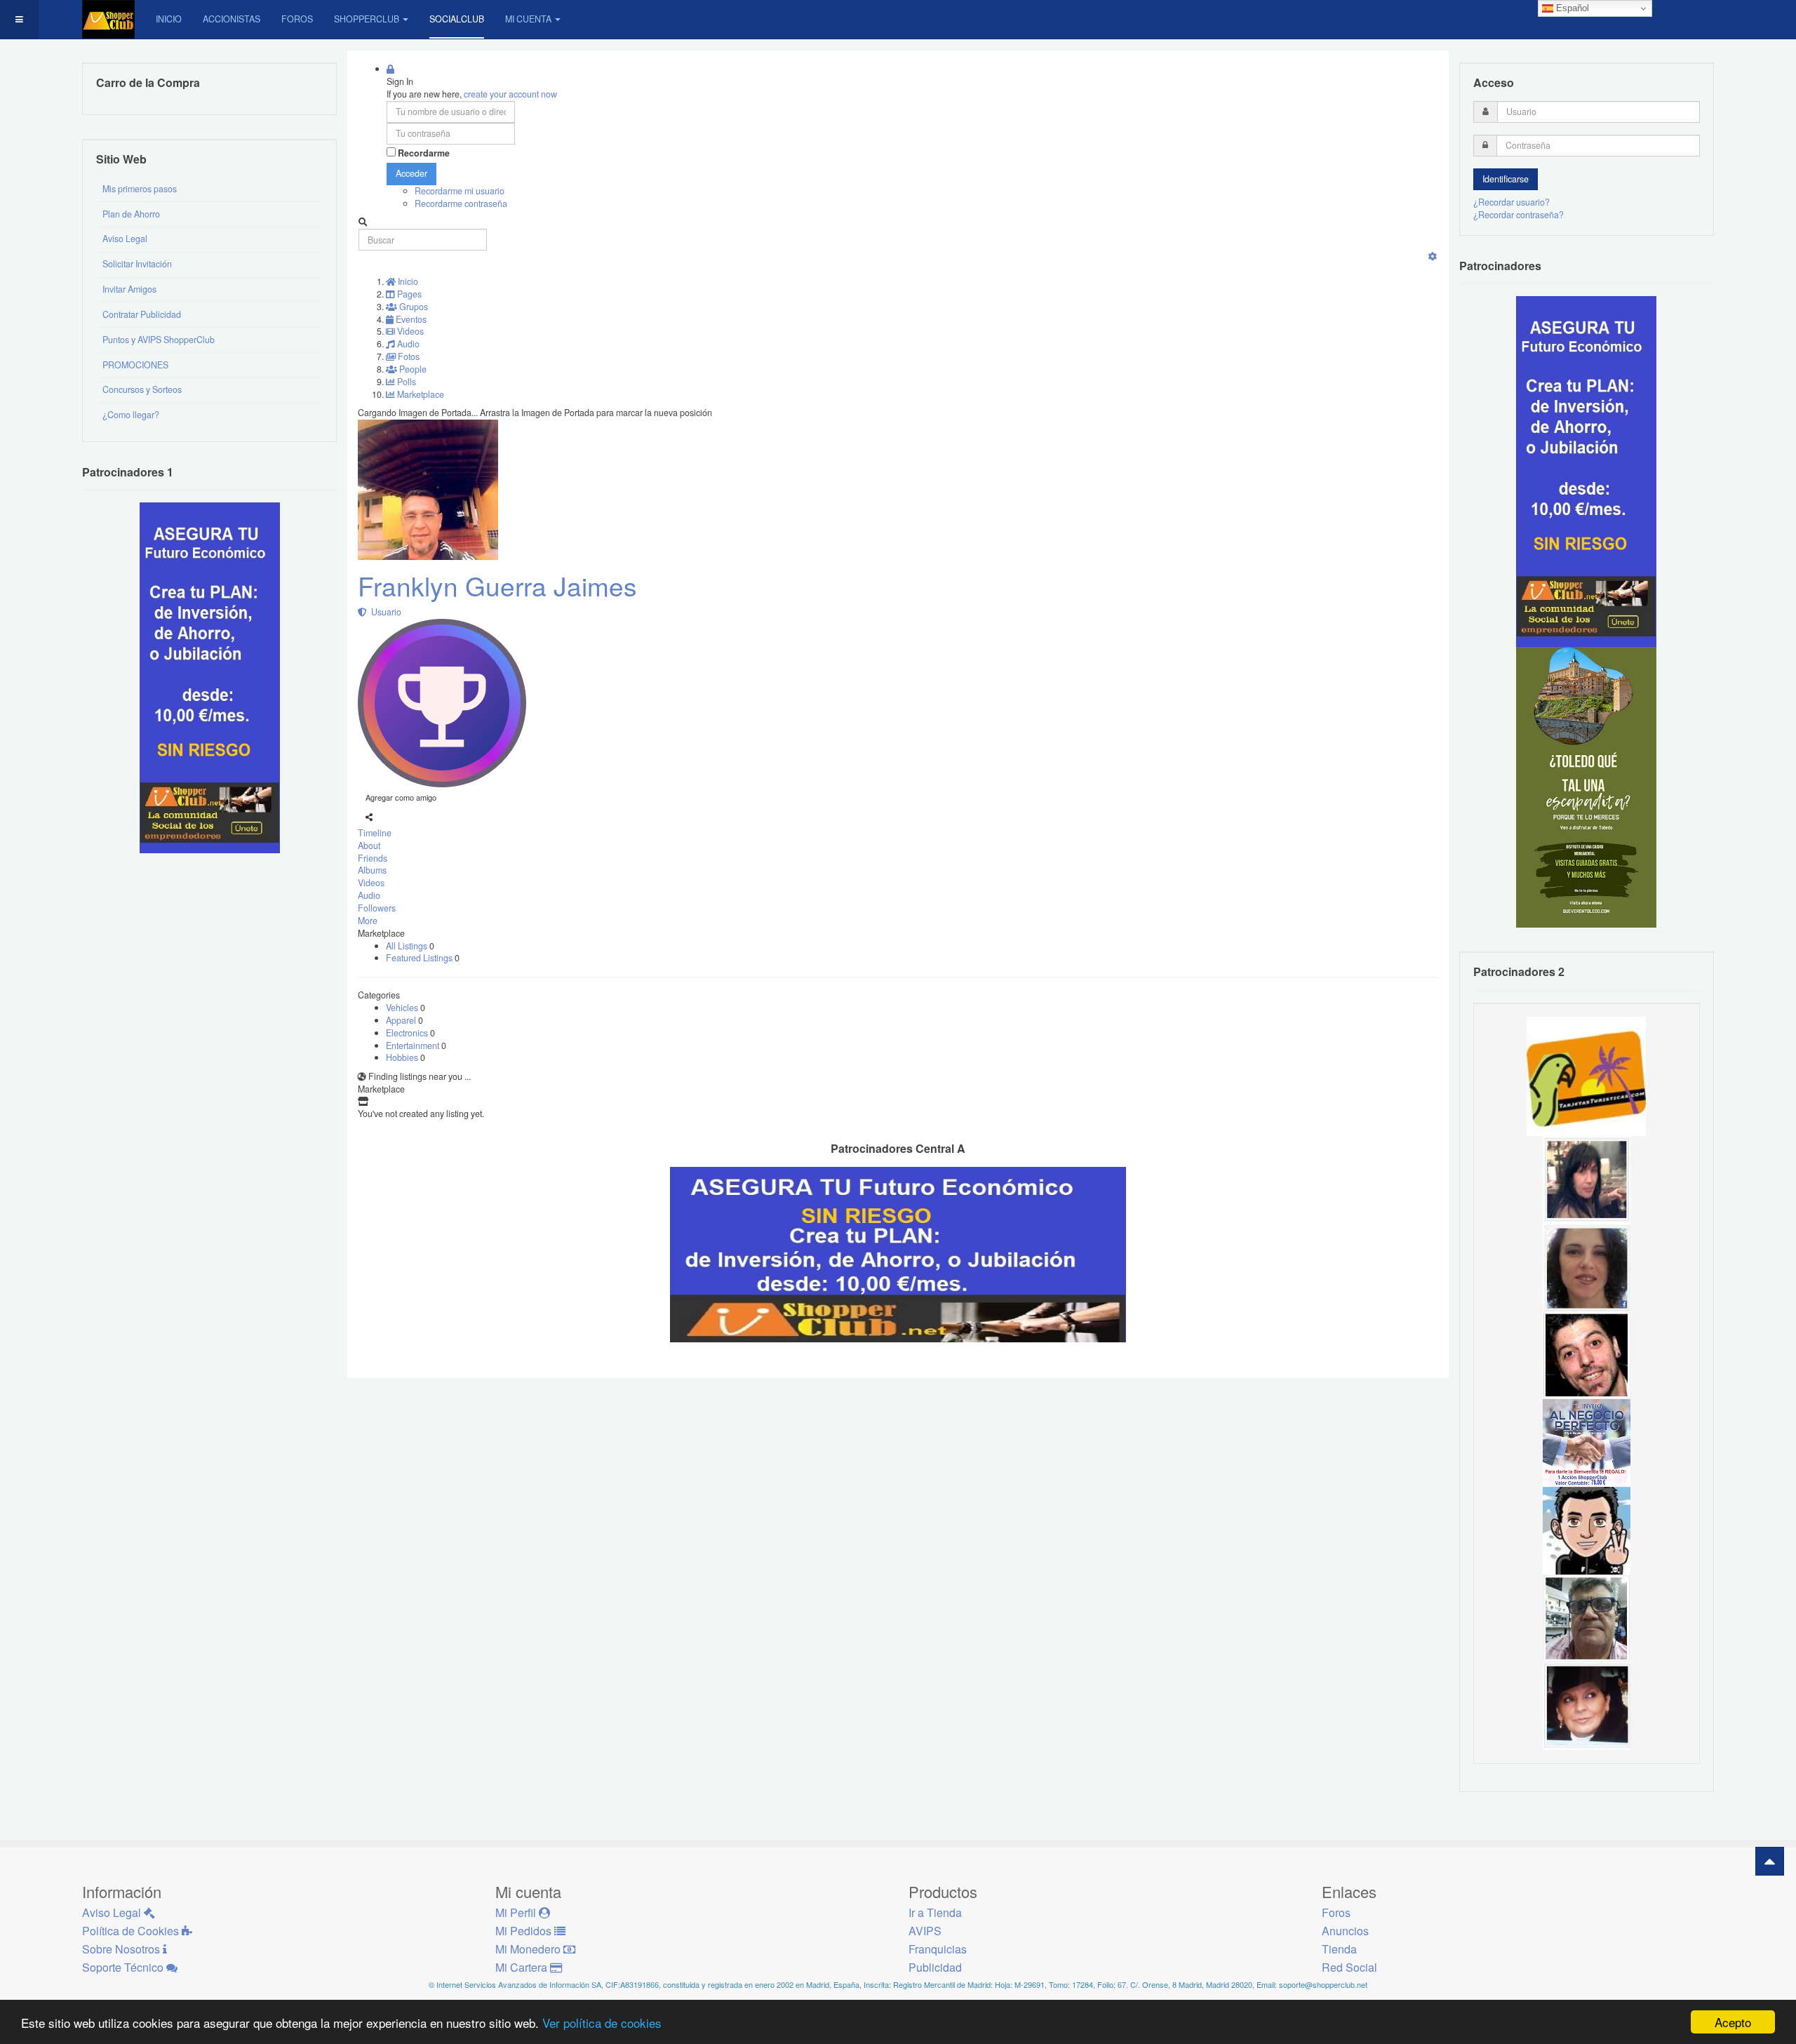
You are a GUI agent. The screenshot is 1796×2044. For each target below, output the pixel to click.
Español (1571, 8)
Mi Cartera (523, 1967)
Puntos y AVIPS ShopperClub (159, 340)
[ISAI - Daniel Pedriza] (1587, 1617)
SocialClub (457, 19)
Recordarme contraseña (461, 203)
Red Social (1349, 1967)
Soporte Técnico (124, 1967)
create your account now (510, 94)
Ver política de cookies (602, 2023)
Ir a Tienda (935, 1912)
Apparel (402, 1020)
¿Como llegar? (131, 415)
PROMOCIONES (135, 365)
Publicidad (935, 1967)
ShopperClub (367, 19)
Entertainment (414, 1046)
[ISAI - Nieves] (1587, 1705)
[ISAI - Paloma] (1587, 1267)
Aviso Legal (125, 239)
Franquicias (938, 1949)
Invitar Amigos (129, 289)
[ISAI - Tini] (1587, 1179)
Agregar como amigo (401, 797)
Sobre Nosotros (122, 1949)
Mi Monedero (529, 1949)
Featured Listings (420, 958)
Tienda (1339, 1949)
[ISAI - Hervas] (1587, 1530)
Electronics (408, 1033)
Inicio (169, 19)
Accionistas (232, 19)
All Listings (408, 946)
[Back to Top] (1770, 1861)
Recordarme (424, 153)
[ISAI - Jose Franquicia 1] (1587, 1442)
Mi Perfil (517, 1912)
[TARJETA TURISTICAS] (1586, 1075)
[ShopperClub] (108, 19)
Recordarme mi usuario (460, 191)
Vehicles (403, 1008)
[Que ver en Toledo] (1586, 787)
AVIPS (925, 1931)
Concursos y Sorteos (142, 389)
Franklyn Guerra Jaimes (497, 586)
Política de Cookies (132, 1931)
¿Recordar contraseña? (1519, 215)
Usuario (384, 612)
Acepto (1733, 2022)
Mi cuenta (528, 19)
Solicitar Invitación (137, 264)
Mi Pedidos (525, 1931)
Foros (297, 19)
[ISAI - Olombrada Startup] (1586, 471)
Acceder (411, 173)
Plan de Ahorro (131, 214)
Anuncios (1345, 1931)
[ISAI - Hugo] (1587, 1354)
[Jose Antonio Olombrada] (210, 677)
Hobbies (403, 1057)
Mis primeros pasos (140, 189)
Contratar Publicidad (142, 314)
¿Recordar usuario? (1512, 202)
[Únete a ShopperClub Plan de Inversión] (898, 1253)
